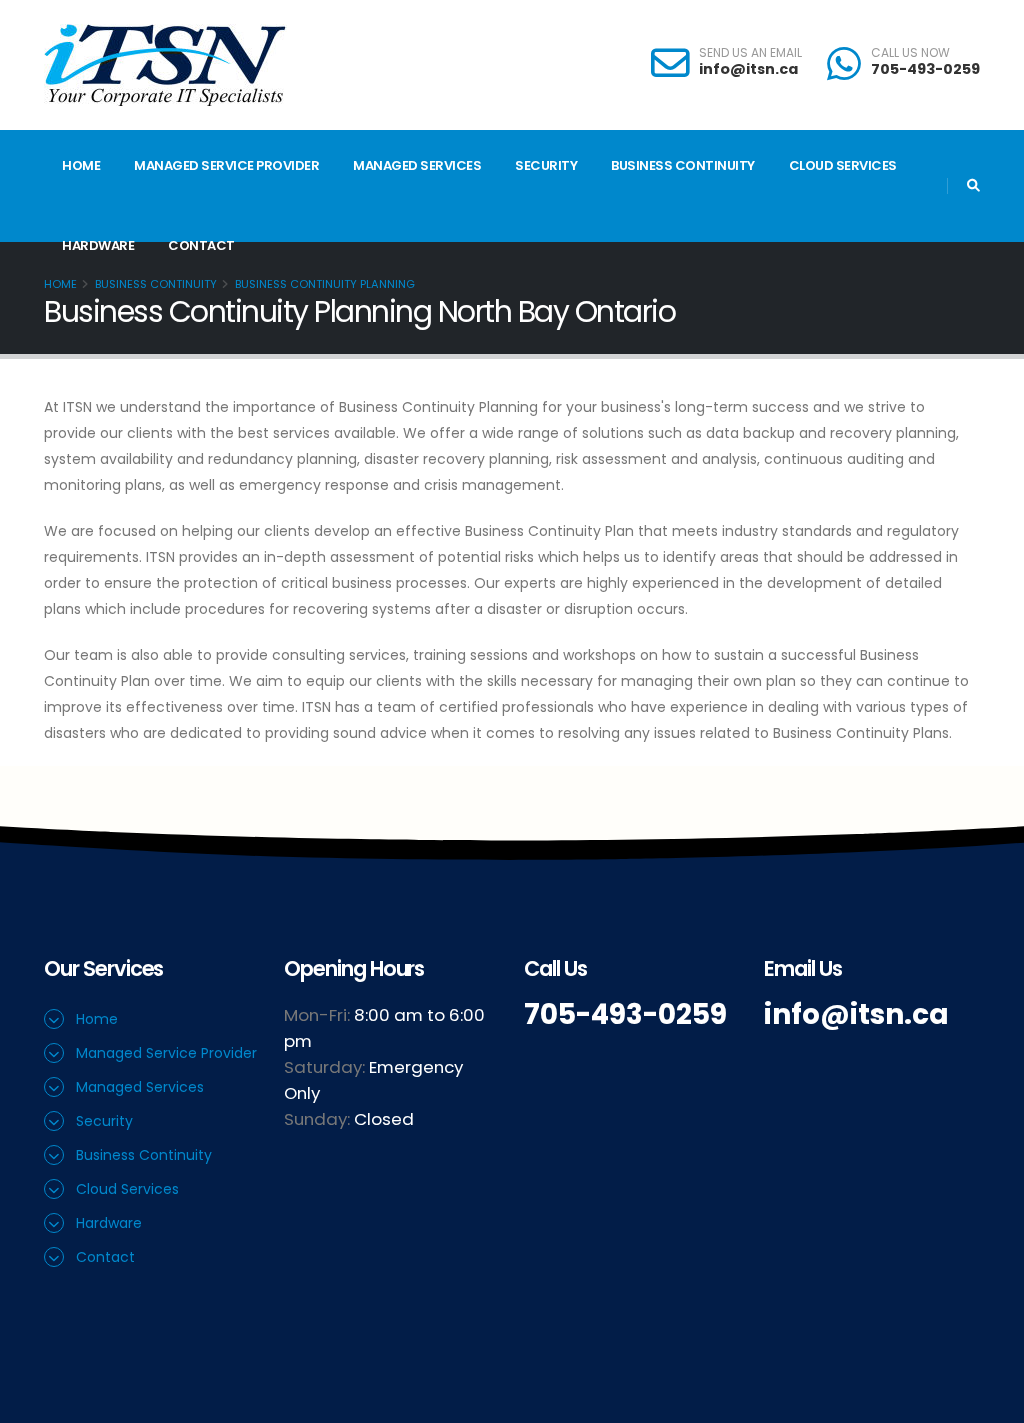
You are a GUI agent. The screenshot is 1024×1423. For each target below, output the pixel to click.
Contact (201, 245)
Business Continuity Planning (325, 284)
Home (81, 165)
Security (546, 165)
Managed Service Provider (226, 165)
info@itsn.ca (748, 69)
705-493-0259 (925, 69)
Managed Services (417, 165)
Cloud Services (843, 165)
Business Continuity (683, 165)
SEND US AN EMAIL (750, 53)
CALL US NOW (910, 53)
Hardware (98, 245)
